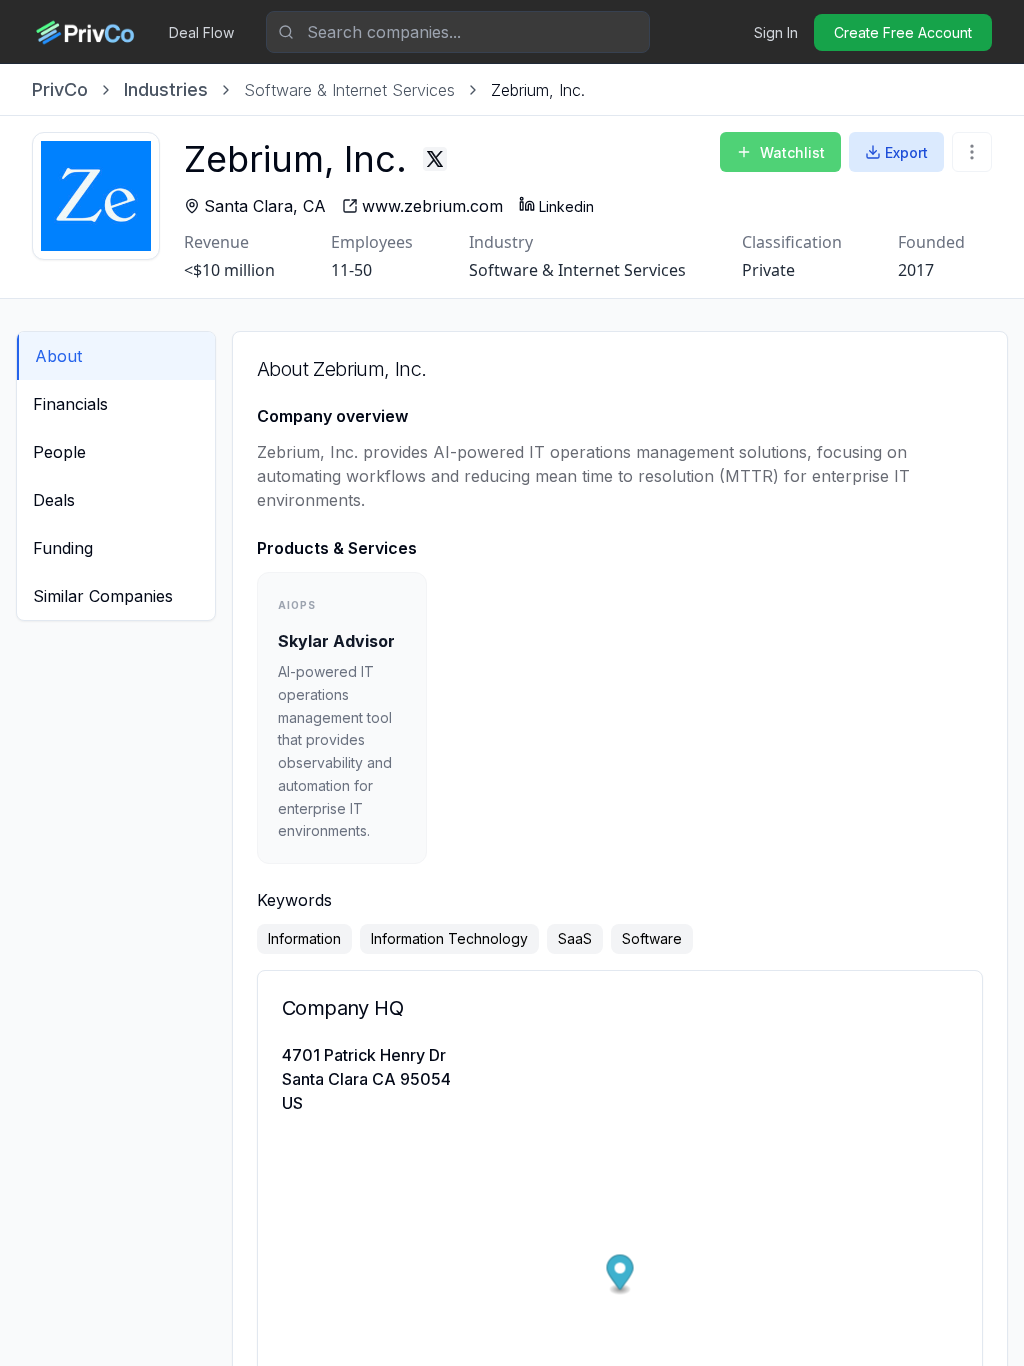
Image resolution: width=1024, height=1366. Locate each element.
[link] (538, 90)
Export (906, 152)
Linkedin (566, 206)
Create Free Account (903, 32)
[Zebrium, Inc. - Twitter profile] (435, 159)
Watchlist (792, 152)
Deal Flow (201, 32)
